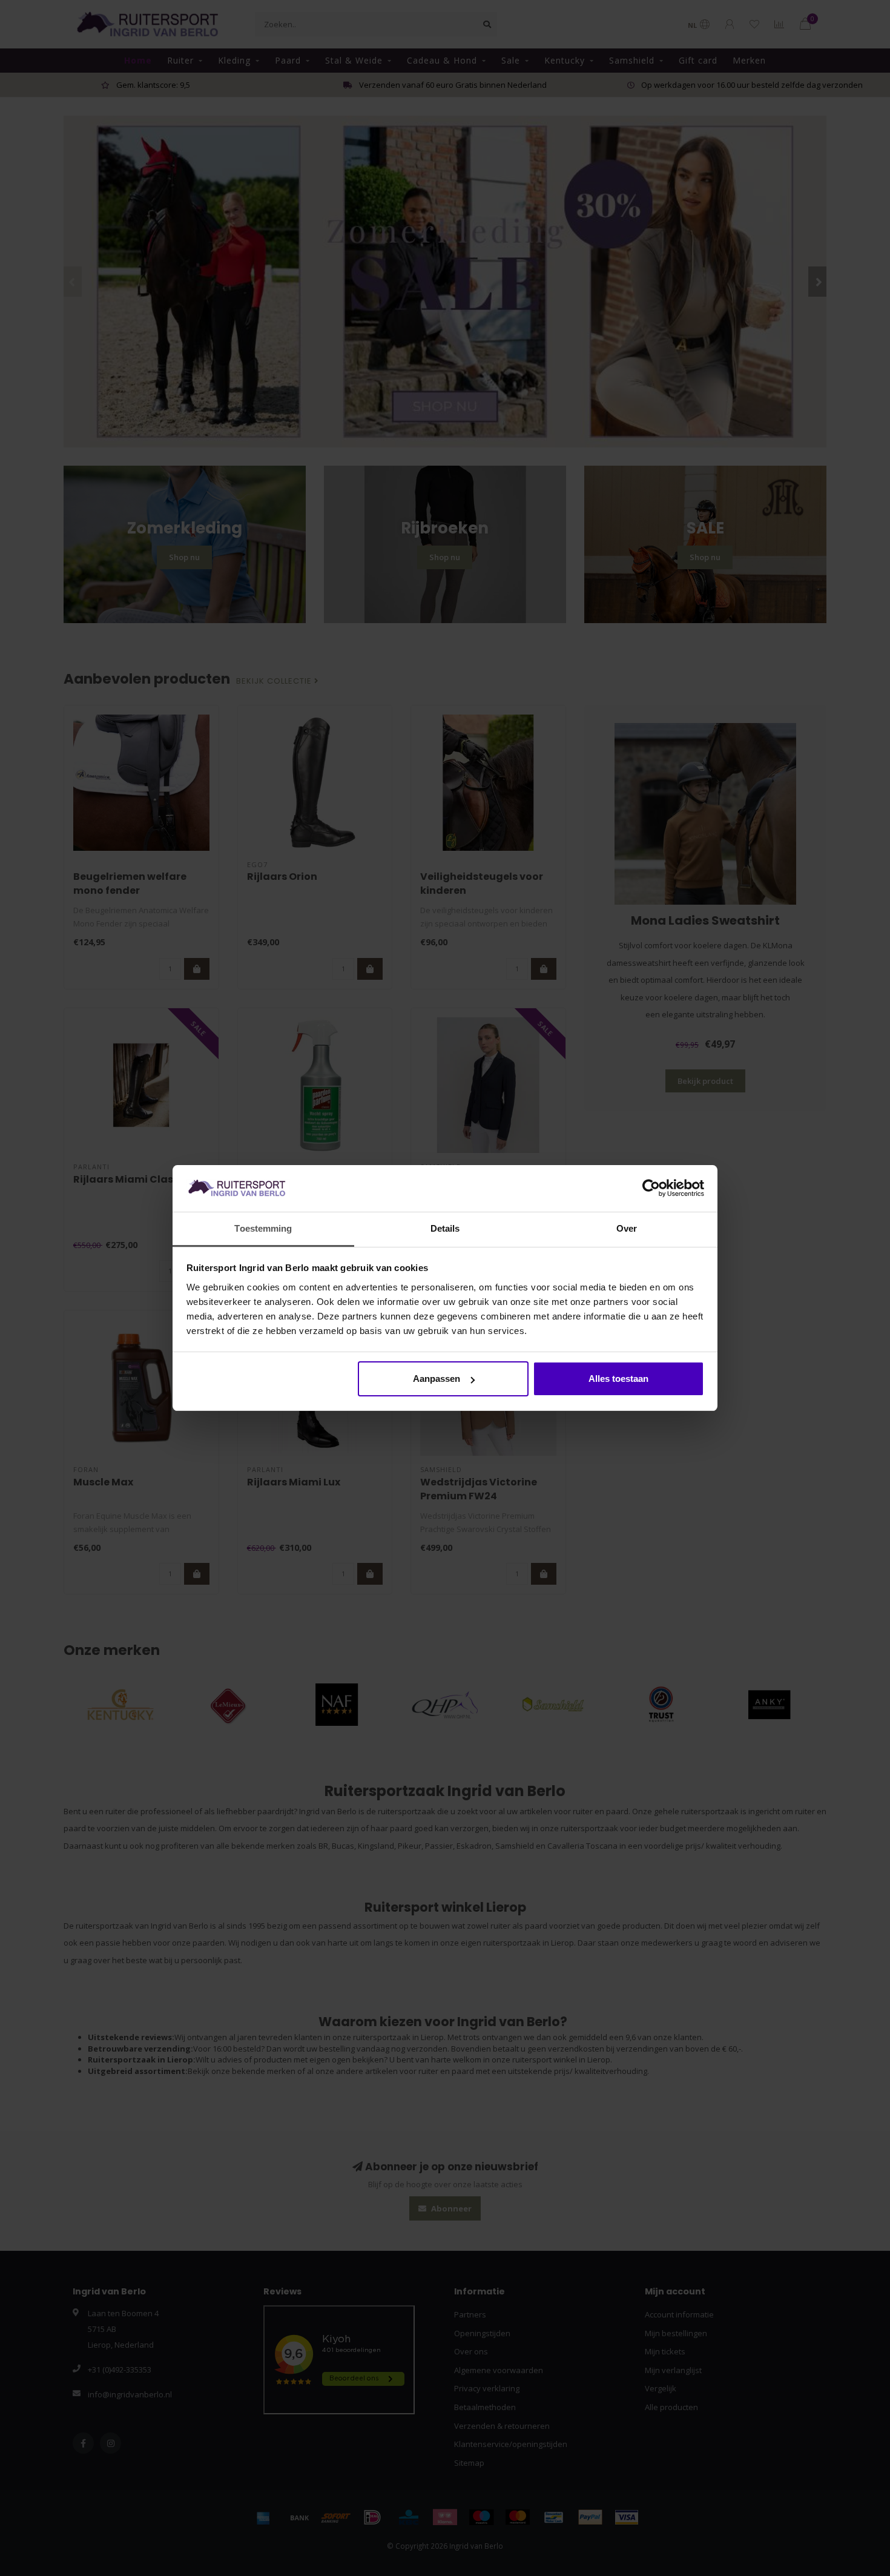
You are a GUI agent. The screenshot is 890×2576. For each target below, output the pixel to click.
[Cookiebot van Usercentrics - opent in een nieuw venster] (651, 1189)
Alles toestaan (618, 1379)
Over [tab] (627, 1228)
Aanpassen (437, 1379)
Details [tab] (445, 1228)
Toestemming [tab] (263, 1228)
